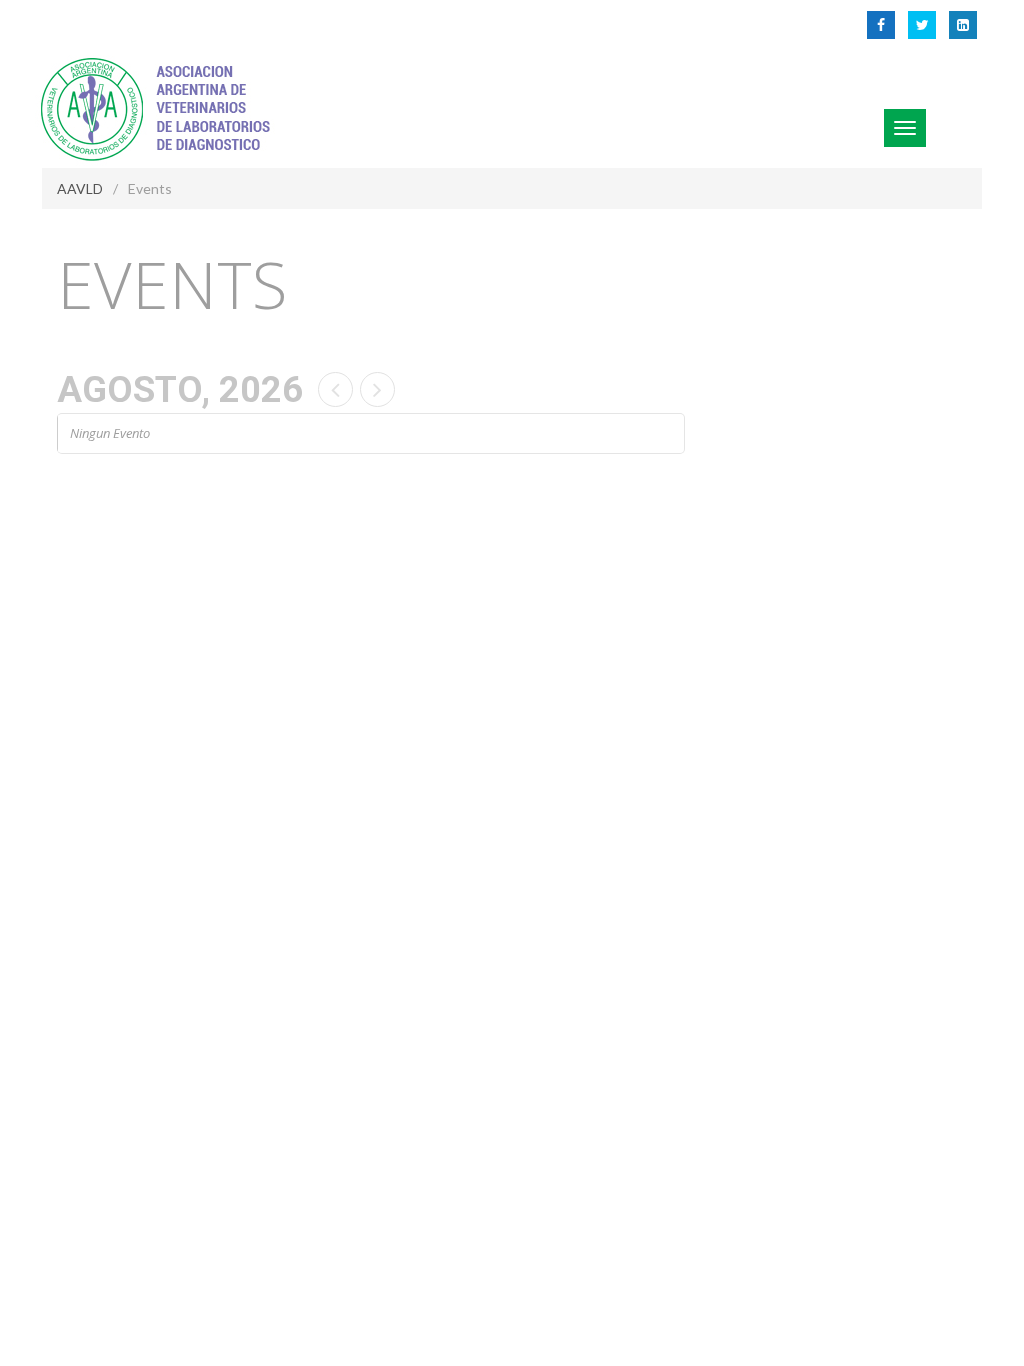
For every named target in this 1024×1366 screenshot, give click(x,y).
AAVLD (80, 188)
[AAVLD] (160, 106)
